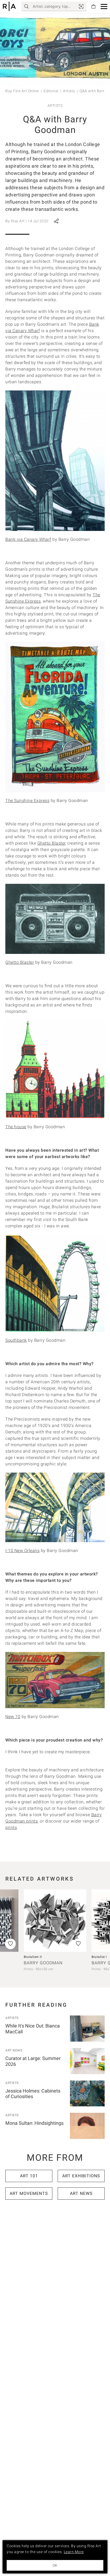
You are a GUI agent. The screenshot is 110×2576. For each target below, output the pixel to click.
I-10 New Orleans (22, 1551)
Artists (69, 91)
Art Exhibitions (81, 2176)
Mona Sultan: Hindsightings (34, 2123)
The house (16, 1127)
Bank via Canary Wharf (28, 539)
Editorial (51, 91)
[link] (81, 6)
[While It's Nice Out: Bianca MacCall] (87, 2029)
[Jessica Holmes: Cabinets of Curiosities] (87, 2094)
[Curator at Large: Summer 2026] (87, 2061)
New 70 (13, 1717)
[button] (104, 7)
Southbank (16, 1340)
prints (11, 1827)
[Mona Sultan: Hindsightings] (87, 2126)
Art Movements (29, 2193)
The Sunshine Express (27, 801)
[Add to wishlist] (78, 1944)
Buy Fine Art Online (22, 91)
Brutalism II (33, 1957)
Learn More (74, 2552)
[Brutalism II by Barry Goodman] (55, 1921)
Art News (14, 2050)
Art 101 (29, 2176)
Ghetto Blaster (52, 843)
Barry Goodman (43, 1963)
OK (55, 2565)
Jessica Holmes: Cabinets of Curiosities (33, 2094)
